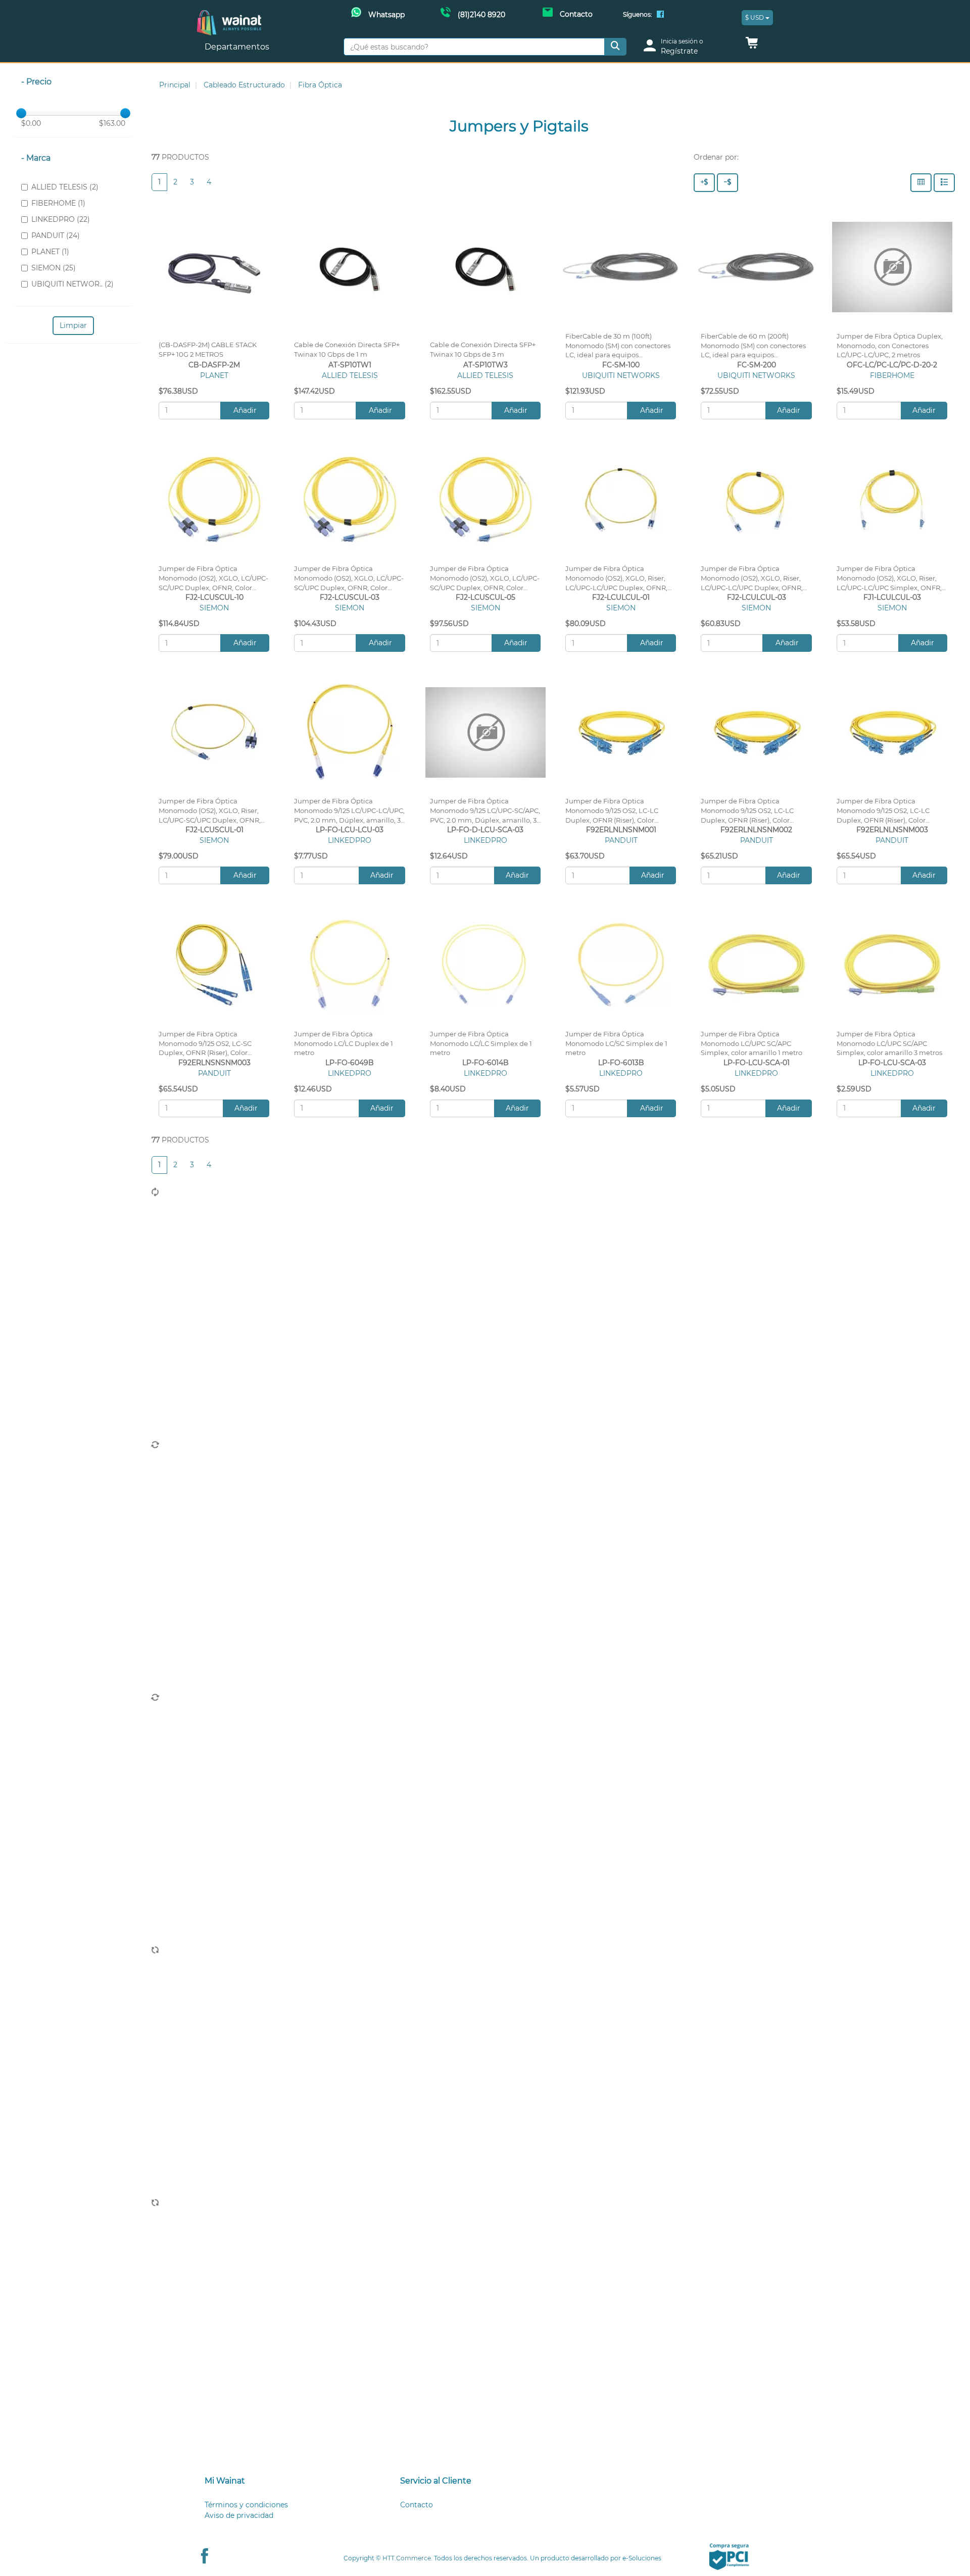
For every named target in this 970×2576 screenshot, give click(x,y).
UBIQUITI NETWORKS (621, 375)
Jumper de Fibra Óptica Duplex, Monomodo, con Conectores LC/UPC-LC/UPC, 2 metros (890, 346)
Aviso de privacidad (239, 2515)
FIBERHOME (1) (58, 203)
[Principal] (229, 15)
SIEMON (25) (54, 268)
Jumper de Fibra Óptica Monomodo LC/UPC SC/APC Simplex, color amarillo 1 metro (751, 1044)
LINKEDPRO (350, 840)
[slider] (21, 113)
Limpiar (73, 325)
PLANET (214, 375)
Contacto (417, 2505)
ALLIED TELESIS (350, 375)
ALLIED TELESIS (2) (65, 187)
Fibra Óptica (320, 85)
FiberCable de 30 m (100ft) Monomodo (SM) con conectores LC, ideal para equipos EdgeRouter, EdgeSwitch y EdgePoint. (618, 355)
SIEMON (214, 608)
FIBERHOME (892, 375)
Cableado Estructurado (244, 85)
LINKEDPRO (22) (61, 219)
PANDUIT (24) (56, 235)
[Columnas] (921, 183)
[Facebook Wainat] (660, 15)
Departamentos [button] (238, 47)
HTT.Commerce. (407, 2558)
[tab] (290, 2481)
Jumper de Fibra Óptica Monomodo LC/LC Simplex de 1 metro (481, 1044)
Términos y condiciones (246, 2505)
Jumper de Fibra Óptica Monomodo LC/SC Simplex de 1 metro (616, 1044)
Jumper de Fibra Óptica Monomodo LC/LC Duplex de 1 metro (344, 1044)
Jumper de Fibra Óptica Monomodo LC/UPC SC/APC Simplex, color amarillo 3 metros (889, 1044)
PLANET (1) (50, 252)
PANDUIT (621, 840)
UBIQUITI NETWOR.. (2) (72, 284)
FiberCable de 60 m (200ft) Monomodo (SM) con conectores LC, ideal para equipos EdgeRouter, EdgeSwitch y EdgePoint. (753, 355)
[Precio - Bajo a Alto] (727, 183)
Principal (175, 85)
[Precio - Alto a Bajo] (704, 183)
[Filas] (944, 183)
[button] (752, 45)
